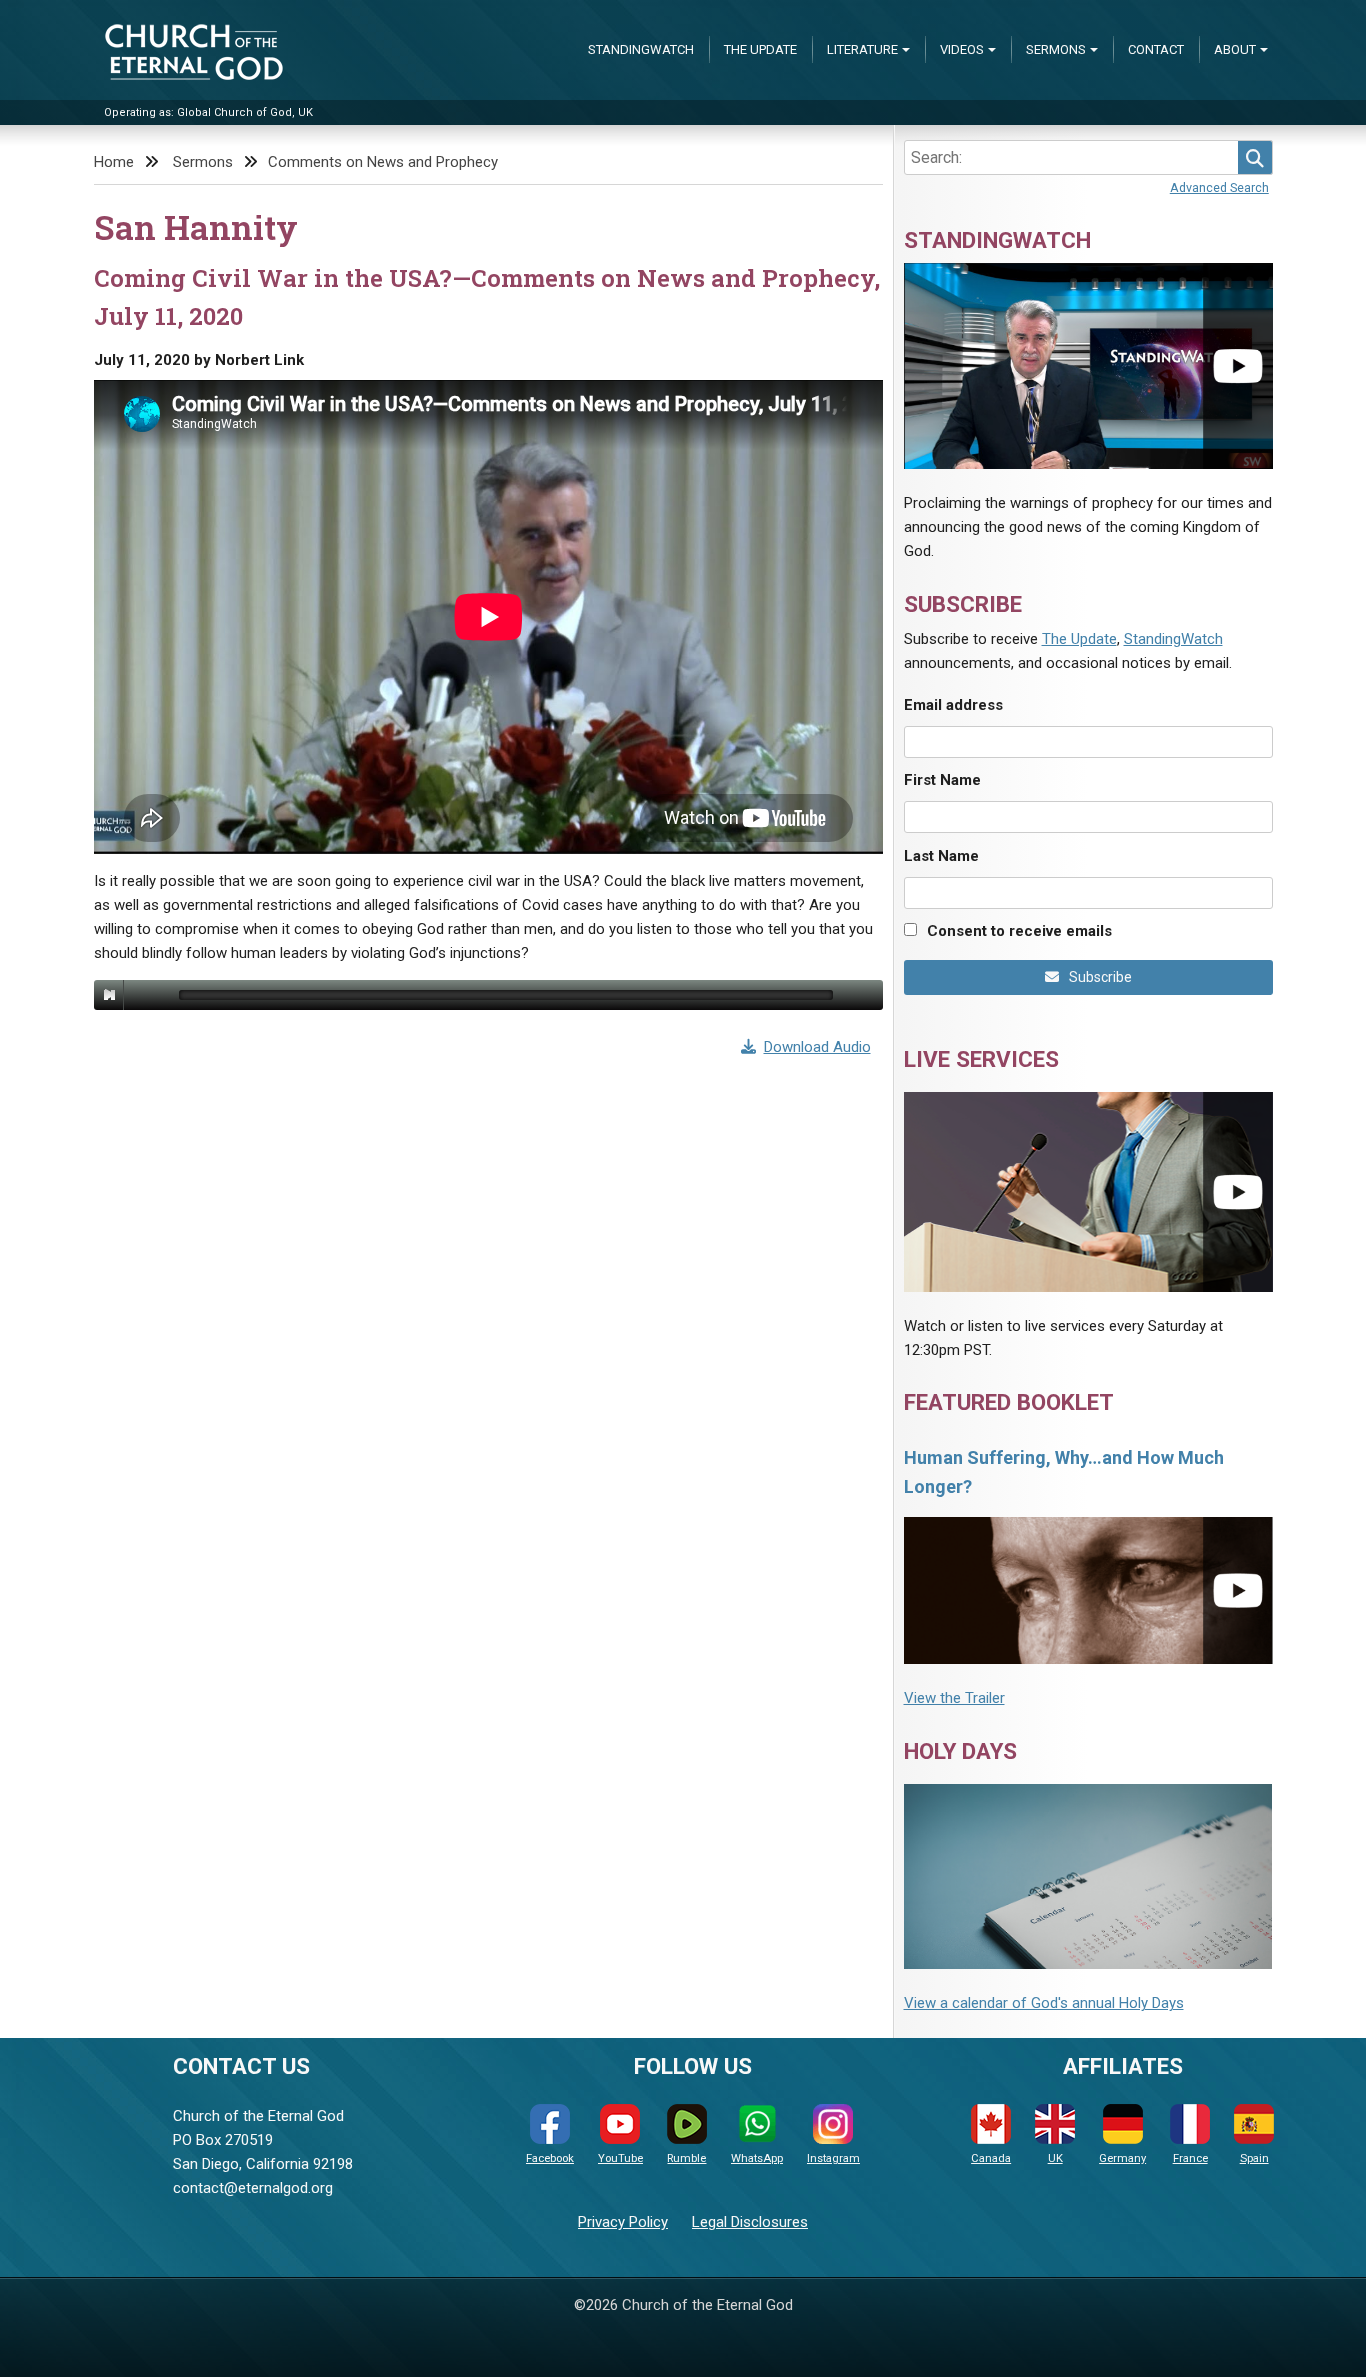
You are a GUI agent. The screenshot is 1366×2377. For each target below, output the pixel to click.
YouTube (620, 2158)
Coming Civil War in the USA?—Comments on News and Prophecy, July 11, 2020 (487, 297)
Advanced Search (1219, 187)
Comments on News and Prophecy (383, 162)
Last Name (941, 856)
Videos (962, 49)
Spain (1254, 2158)
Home (114, 162)
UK (1055, 2158)
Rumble (686, 2158)
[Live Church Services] (1088, 1191)
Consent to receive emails (1019, 931)
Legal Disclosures (750, 2222)
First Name (942, 780)
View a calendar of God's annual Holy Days (1044, 2003)
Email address (953, 705)
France (1190, 2158)
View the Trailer (954, 1698)
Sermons (1056, 49)
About (1235, 49)
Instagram (833, 2158)
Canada (991, 2158)
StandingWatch (641, 49)
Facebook (550, 2158)
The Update (760, 49)
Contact (1156, 49)
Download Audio (817, 1047)
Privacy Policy (623, 2222)
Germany (1122, 2158)
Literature (862, 49)
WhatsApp (757, 2158)
